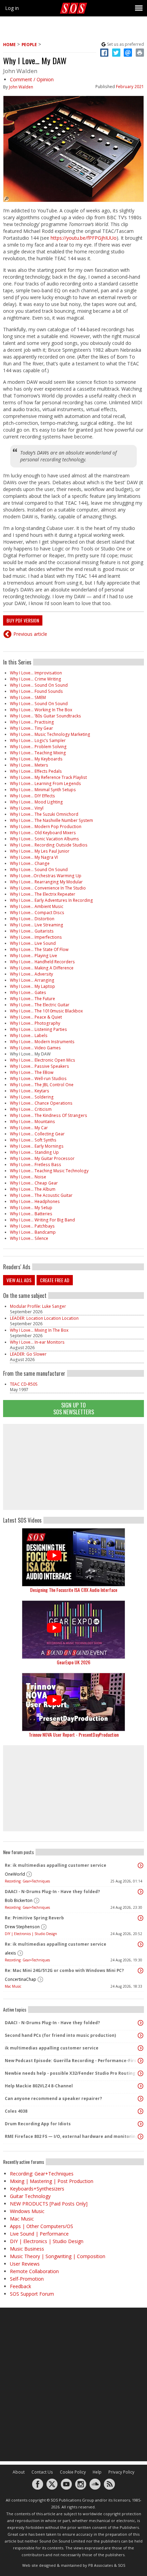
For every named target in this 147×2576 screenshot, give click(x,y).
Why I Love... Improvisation (36, 673)
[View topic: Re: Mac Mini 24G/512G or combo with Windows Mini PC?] (141, 1971)
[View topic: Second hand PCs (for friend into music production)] (141, 2035)
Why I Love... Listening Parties (38, 1029)
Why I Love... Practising (32, 722)
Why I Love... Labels (29, 1035)
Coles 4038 (16, 2111)
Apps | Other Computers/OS (42, 2226)
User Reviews (25, 2264)
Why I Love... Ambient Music (37, 906)
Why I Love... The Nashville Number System (51, 820)
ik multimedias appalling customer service (52, 2048)
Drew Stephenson (22, 1927)
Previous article (30, 634)
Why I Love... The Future (32, 999)
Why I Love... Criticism (31, 1109)
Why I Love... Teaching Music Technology (49, 1171)
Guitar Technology (30, 2196)
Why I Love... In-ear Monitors (37, 1342)
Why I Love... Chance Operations (41, 1103)
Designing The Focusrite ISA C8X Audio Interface (74, 1590)
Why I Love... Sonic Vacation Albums (44, 839)
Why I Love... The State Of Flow (39, 949)
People (29, 45)
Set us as (125, 44)
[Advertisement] (73, 1467)
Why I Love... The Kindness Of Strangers (49, 1115)
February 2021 (130, 87)
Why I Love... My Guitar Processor (42, 1158)
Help (97, 2472)
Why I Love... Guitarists (32, 931)
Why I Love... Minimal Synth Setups (43, 790)
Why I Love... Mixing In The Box (39, 1330)
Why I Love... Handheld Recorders (42, 962)
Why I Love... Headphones (35, 1201)
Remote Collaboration (34, 2271)
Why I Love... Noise (28, 1177)
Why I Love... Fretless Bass (36, 1165)
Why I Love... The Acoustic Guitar (41, 1195)
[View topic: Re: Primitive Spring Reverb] (141, 1918)
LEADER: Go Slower (28, 1354)
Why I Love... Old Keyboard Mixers (43, 833)
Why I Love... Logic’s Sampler (38, 740)
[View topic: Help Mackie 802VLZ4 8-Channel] (141, 2086)
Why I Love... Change (30, 863)
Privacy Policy (121, 2472)
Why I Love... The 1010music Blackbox (46, 1011)
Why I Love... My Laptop (32, 986)
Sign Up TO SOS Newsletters (74, 1408)
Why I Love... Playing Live (34, 956)
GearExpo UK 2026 (73, 1662)
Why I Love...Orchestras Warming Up (46, 876)
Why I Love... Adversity (31, 974)
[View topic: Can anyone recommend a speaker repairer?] (141, 2099)
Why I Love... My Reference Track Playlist (48, 777)
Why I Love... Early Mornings (37, 1146)
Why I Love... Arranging (32, 980)
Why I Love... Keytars (30, 1091)
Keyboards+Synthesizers (37, 2189)
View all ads (19, 1280)
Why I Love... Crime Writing (36, 679)
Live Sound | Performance (39, 2234)
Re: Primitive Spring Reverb (34, 1918)
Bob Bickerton (19, 1900)
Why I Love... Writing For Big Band (42, 1220)
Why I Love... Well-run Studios (38, 1079)
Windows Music (27, 2211)
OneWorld (15, 1874)
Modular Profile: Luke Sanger (38, 1306)
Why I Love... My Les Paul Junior (40, 851)
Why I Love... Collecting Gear (37, 1134)
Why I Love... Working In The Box (41, 710)
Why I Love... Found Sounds (36, 691)
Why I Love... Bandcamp (33, 1232)
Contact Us (42, 2472)
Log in (12, 8)
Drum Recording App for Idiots (38, 2124)
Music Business (27, 2249)
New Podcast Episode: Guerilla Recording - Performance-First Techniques (72, 2061)
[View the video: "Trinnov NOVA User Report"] (73, 1702)
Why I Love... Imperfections (36, 937)
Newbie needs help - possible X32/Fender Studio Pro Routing (70, 2073)
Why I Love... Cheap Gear (34, 1183)
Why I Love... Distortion (32, 919)
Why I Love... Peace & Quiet (36, 1017)
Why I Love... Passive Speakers (39, 1066)
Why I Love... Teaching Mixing (38, 753)
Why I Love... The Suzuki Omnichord (44, 814)
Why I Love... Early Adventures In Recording (51, 900)
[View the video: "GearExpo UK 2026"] (73, 1630)
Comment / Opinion (32, 79)
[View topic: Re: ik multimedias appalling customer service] (141, 1865)
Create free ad (55, 1280)
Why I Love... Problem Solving (38, 747)
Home (9, 45)
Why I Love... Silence (29, 1238)
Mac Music (13, 1986)
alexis (10, 1953)
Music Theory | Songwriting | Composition (58, 2256)
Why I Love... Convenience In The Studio (48, 888)
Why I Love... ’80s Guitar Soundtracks (45, 716)
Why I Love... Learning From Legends (45, 783)
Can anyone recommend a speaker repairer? (53, 2098)
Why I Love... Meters (29, 765)
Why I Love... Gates (28, 992)
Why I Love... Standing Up (34, 1152)
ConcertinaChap (21, 1979)
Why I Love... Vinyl (27, 808)
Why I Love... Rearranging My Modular (46, 882)
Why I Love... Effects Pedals (36, 771)
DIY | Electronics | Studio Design (31, 1934)
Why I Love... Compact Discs (37, 913)
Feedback (21, 2286)
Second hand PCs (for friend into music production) (60, 2035)
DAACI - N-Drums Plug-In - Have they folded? (52, 1892)
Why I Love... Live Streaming (37, 925)
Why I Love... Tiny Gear (31, 728)
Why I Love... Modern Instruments (42, 1042)
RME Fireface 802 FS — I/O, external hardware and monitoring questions (72, 2136)
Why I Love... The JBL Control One (42, 1085)
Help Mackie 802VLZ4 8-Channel (39, 2086)
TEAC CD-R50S (24, 1384)
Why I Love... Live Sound (33, 943)
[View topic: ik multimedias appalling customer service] (141, 2048)
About (19, 2472)
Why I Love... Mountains (32, 1122)
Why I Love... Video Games (35, 1048)
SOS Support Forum (32, 2294)
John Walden (21, 87)
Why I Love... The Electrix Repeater (43, 894)
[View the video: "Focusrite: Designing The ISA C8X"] (73, 1557)
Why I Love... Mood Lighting (36, 802)
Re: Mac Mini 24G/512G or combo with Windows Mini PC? (64, 1970)
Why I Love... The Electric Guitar (40, 1005)
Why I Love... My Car (29, 1128)
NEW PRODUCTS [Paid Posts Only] (49, 2204)
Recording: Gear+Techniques (27, 1881)
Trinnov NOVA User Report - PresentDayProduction (74, 1734)
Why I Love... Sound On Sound (39, 685)
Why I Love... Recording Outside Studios (49, 845)
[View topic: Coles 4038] (141, 2111)
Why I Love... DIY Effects (32, 796)
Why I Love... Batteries (31, 1214)
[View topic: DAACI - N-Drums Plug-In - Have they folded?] (141, 1892)
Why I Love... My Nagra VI (34, 857)
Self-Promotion (27, 2279)
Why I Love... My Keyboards (36, 759)
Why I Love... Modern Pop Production (46, 827)
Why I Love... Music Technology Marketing (50, 734)
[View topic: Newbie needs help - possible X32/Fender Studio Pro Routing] (141, 2073)
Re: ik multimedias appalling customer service (56, 1865)
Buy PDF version (23, 620)
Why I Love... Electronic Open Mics (43, 1060)
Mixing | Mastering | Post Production (52, 2181)
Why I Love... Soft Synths (33, 1140)
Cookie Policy (73, 2472)
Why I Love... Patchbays (32, 1226)
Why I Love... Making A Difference (42, 968)
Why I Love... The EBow (32, 1072)
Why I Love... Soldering (32, 1097)
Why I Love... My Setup (31, 1208)
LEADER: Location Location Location (44, 1318)
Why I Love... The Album (33, 1189)
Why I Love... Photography (35, 1023)
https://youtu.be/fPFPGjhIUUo (84, 238)
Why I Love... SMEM (28, 697)
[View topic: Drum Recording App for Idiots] (141, 2124)
